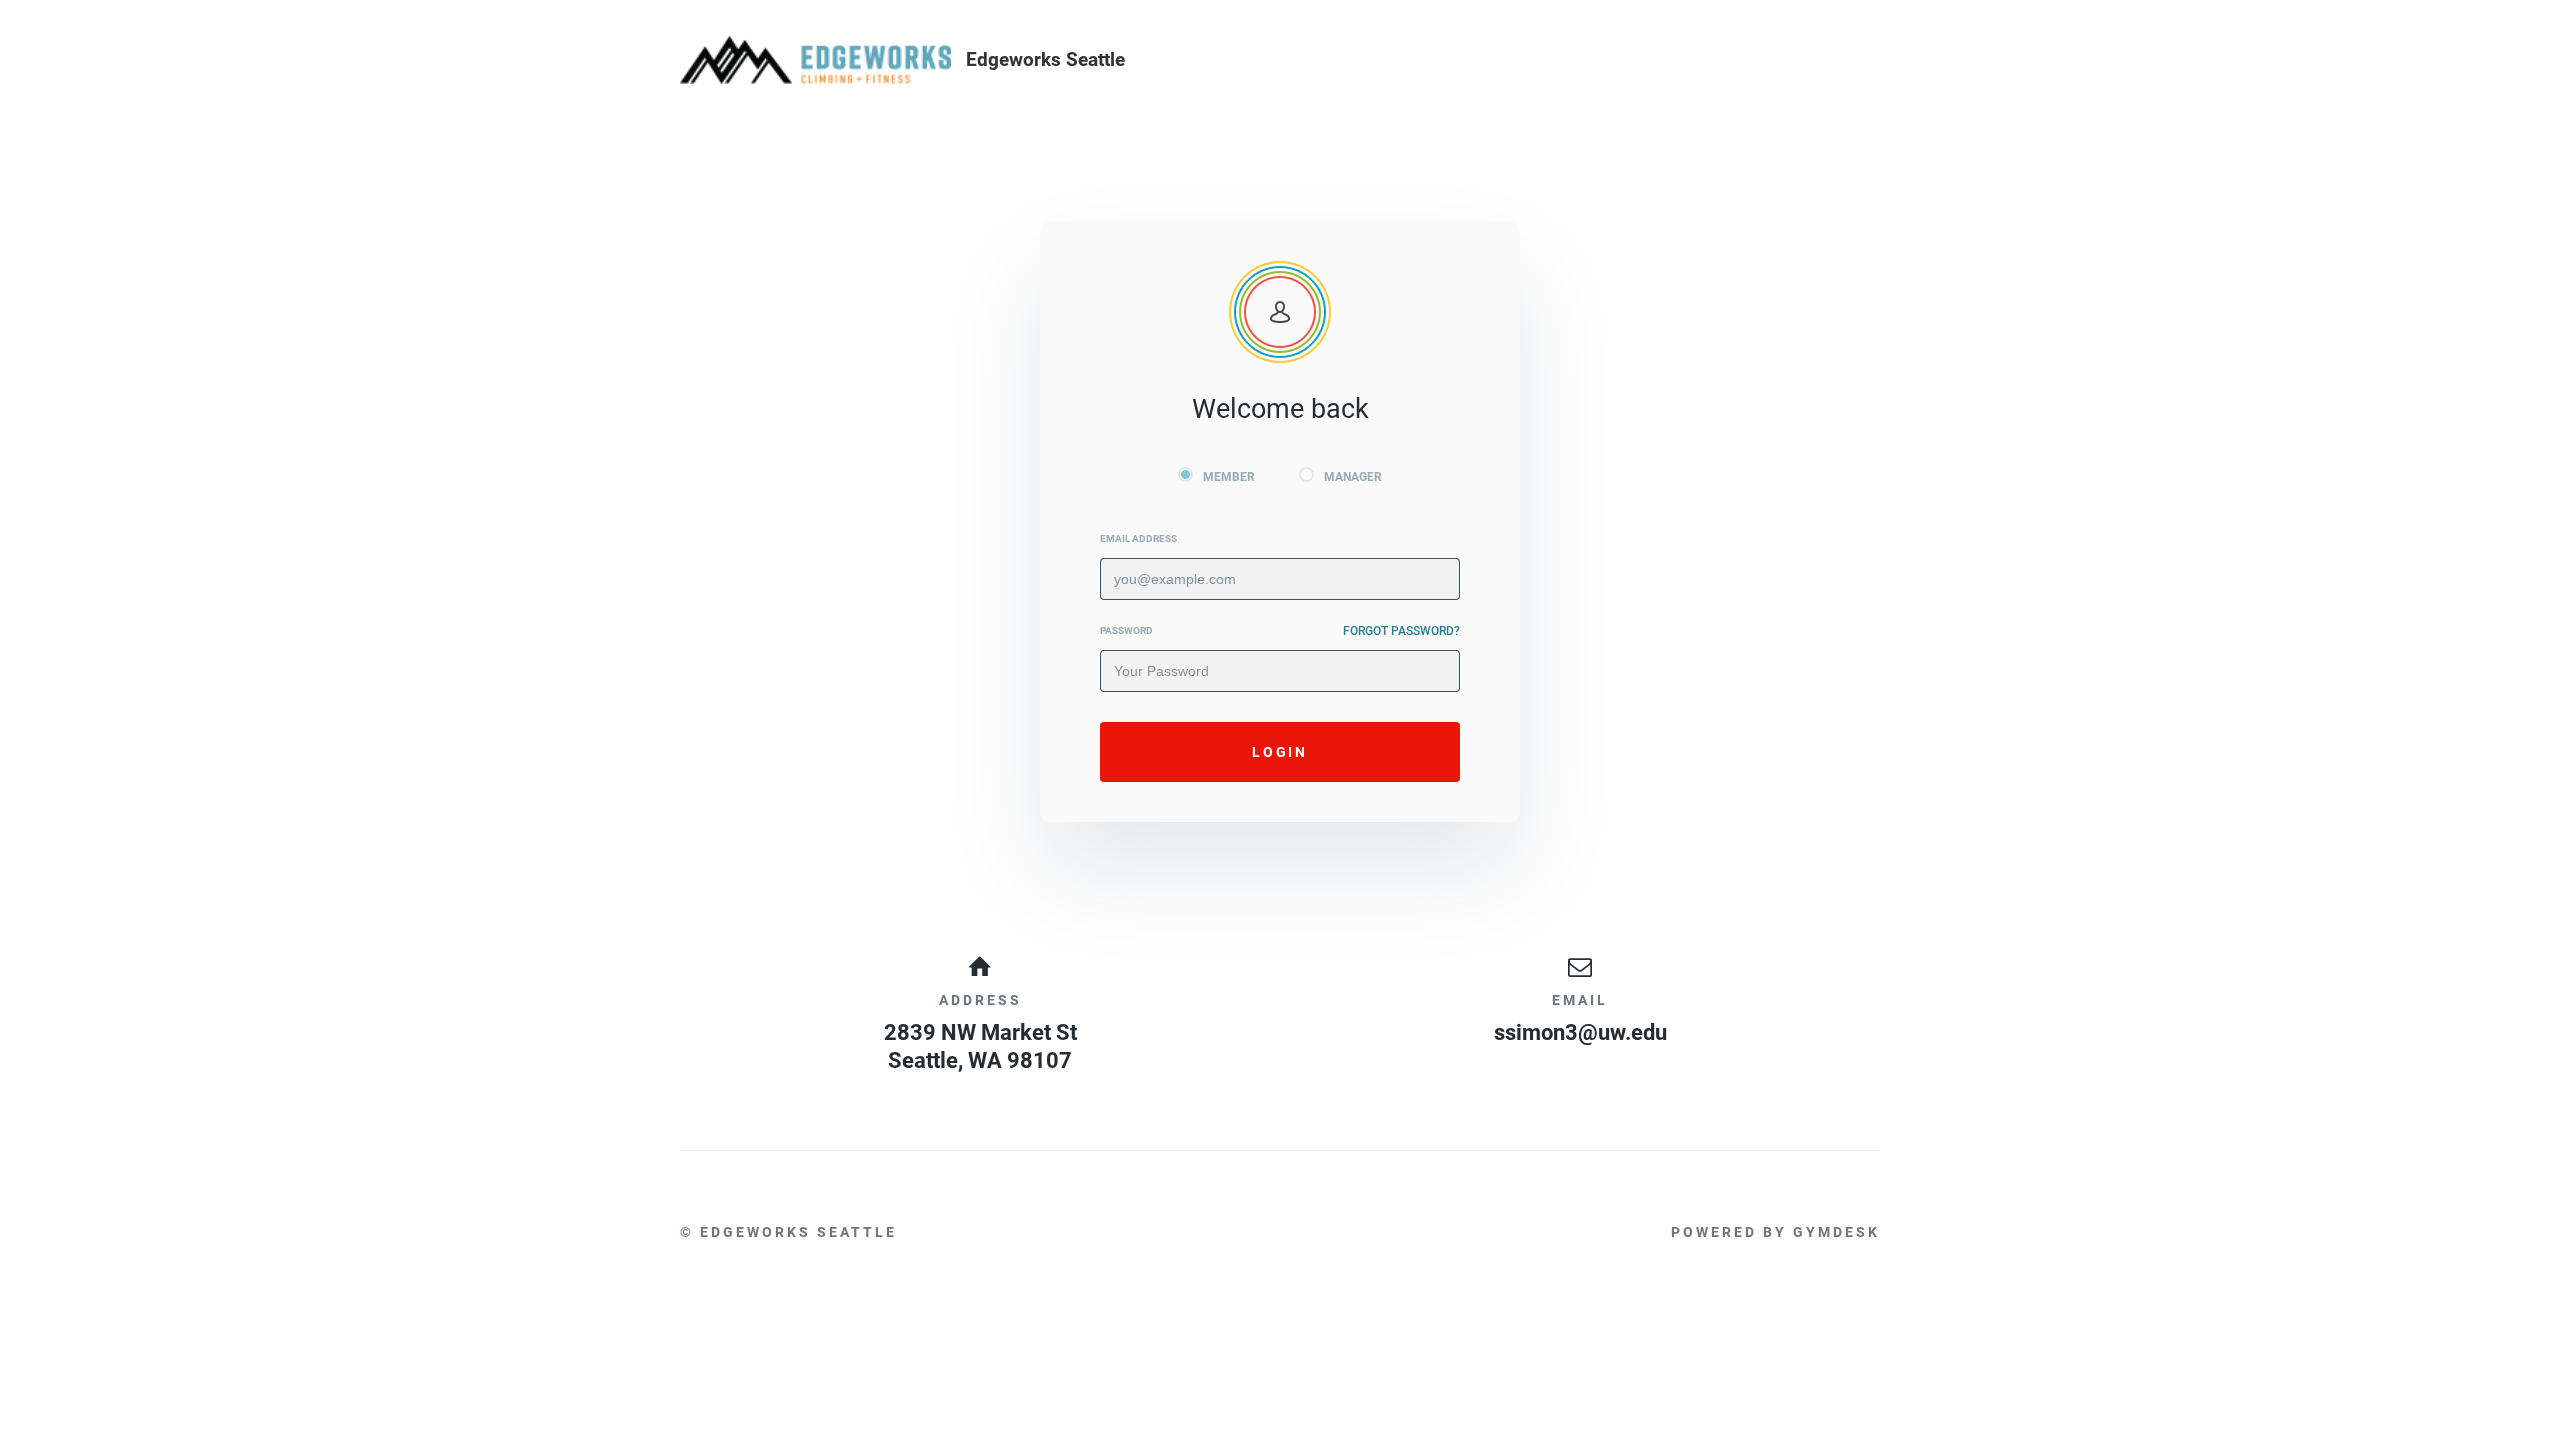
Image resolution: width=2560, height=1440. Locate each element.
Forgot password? (1401, 631)
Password (1126, 630)
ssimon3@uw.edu (1580, 1032)
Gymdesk (1836, 1232)
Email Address (1138, 538)
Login (1279, 752)
